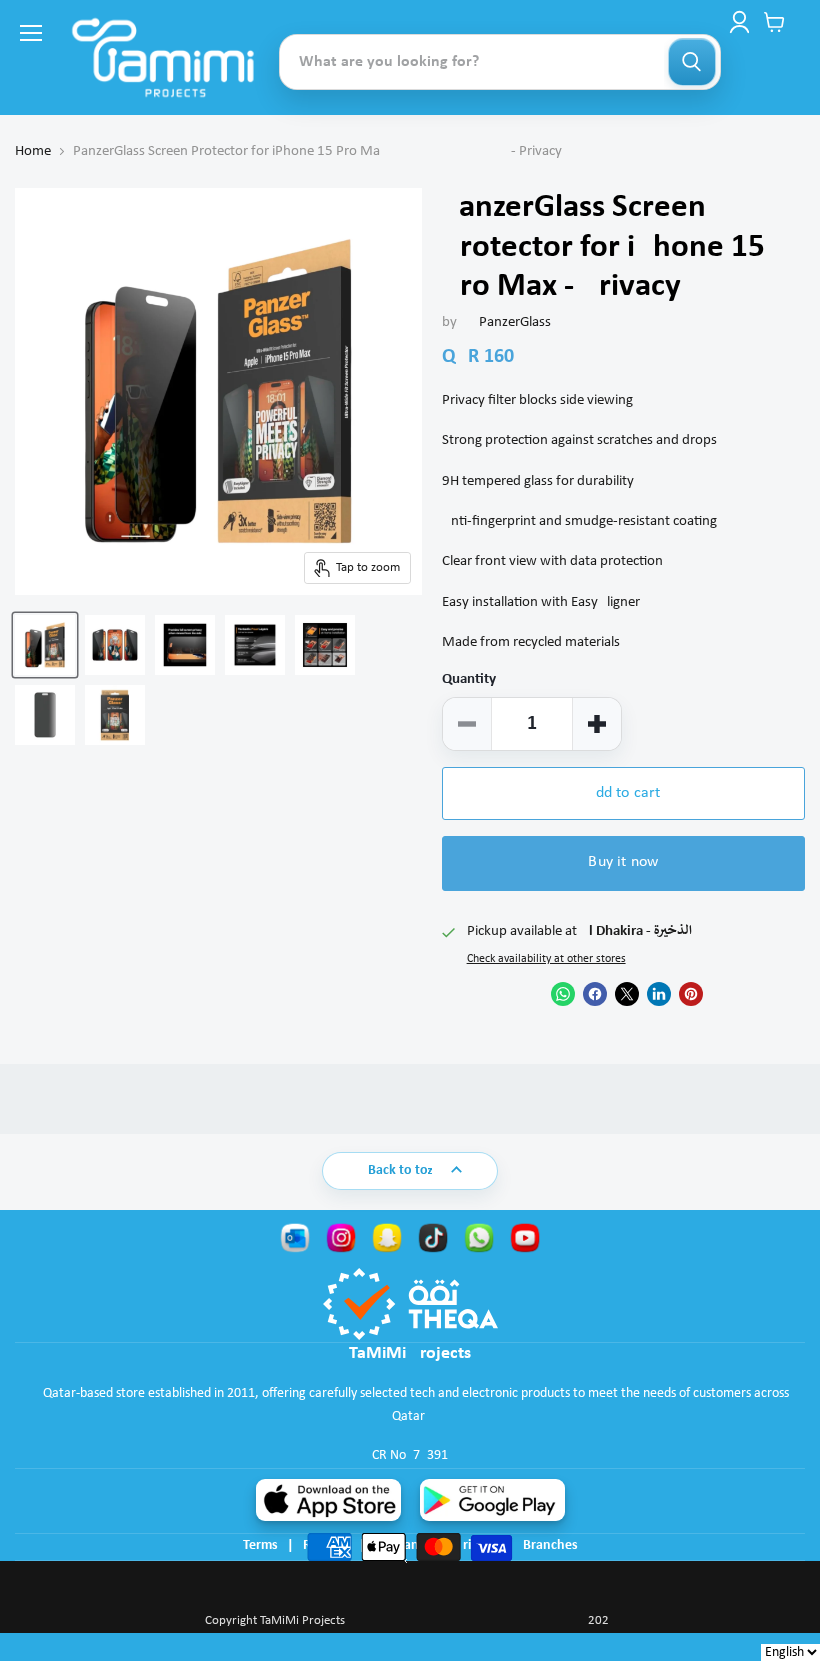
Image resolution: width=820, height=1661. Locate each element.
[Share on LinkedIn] (659, 994)
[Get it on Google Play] (492, 1500)
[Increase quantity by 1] (597, 724)
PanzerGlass (515, 322)
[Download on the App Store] (328, 1500)
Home (33, 151)
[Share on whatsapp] (563, 994)
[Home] (163, 57)
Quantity (469, 679)
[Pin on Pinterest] (691, 994)
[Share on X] (627, 994)
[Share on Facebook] (595, 994)
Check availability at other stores (546, 959)
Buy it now (623, 862)
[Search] (692, 62)
